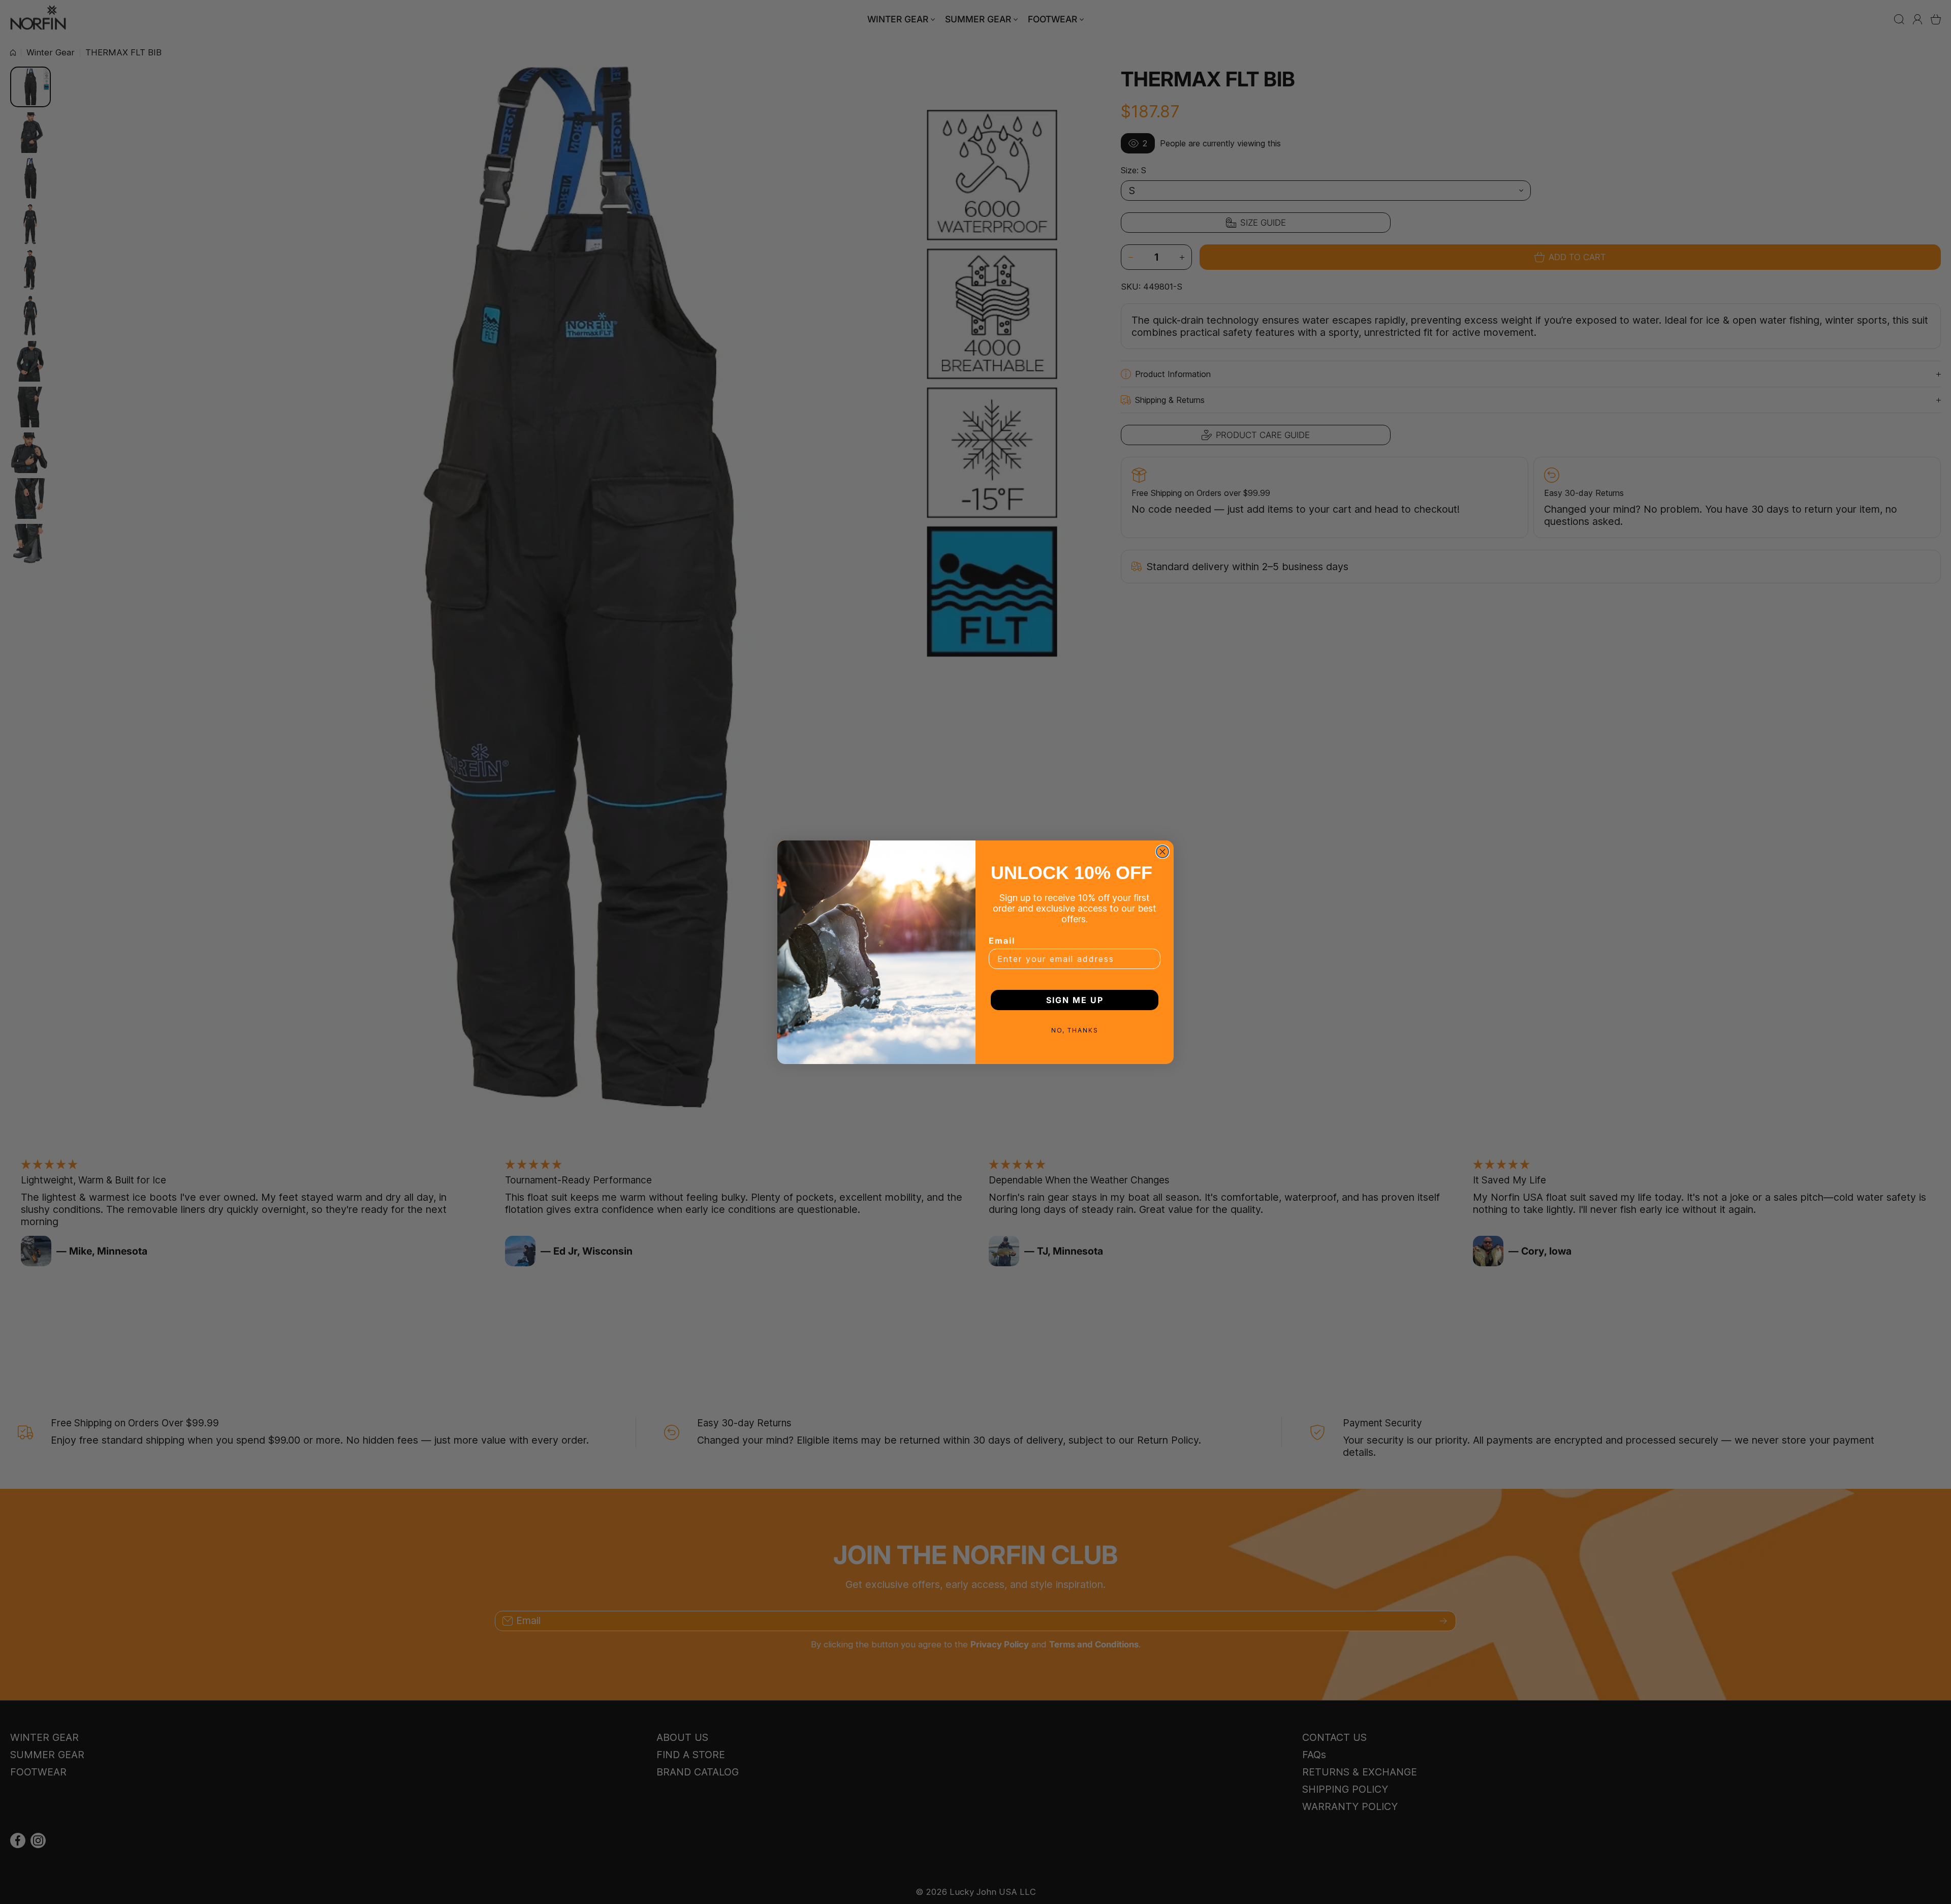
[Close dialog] (1162, 852)
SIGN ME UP (1075, 1000)
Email (1002, 941)
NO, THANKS (1075, 1030)
